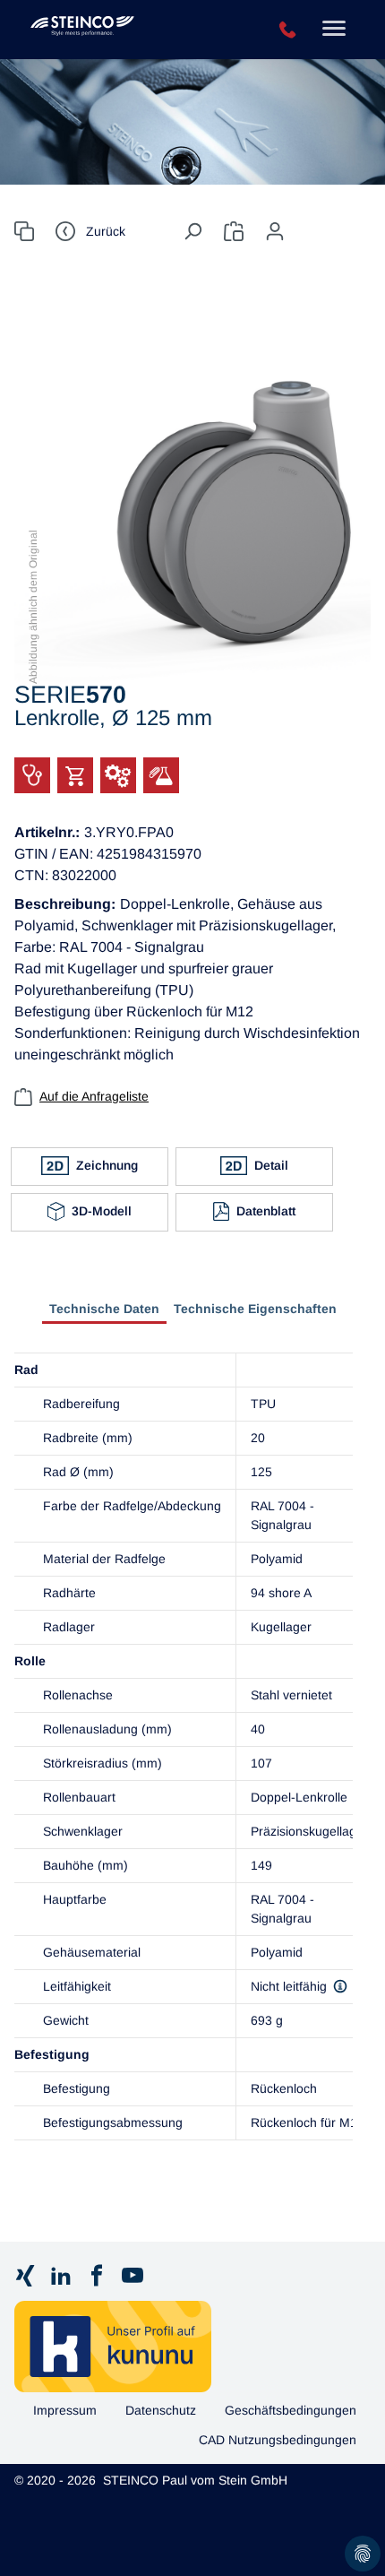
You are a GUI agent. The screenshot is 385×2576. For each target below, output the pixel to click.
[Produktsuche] (24, 231)
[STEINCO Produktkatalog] (127, 30)
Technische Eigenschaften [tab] (255, 1309)
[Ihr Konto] (275, 231)
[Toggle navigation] (334, 30)
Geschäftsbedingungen (291, 2410)
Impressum (65, 2410)
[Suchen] (192, 231)
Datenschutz (161, 2410)
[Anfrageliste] (234, 231)
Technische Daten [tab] (104, 1309)
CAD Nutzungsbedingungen (278, 2440)
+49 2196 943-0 (288, 30)
